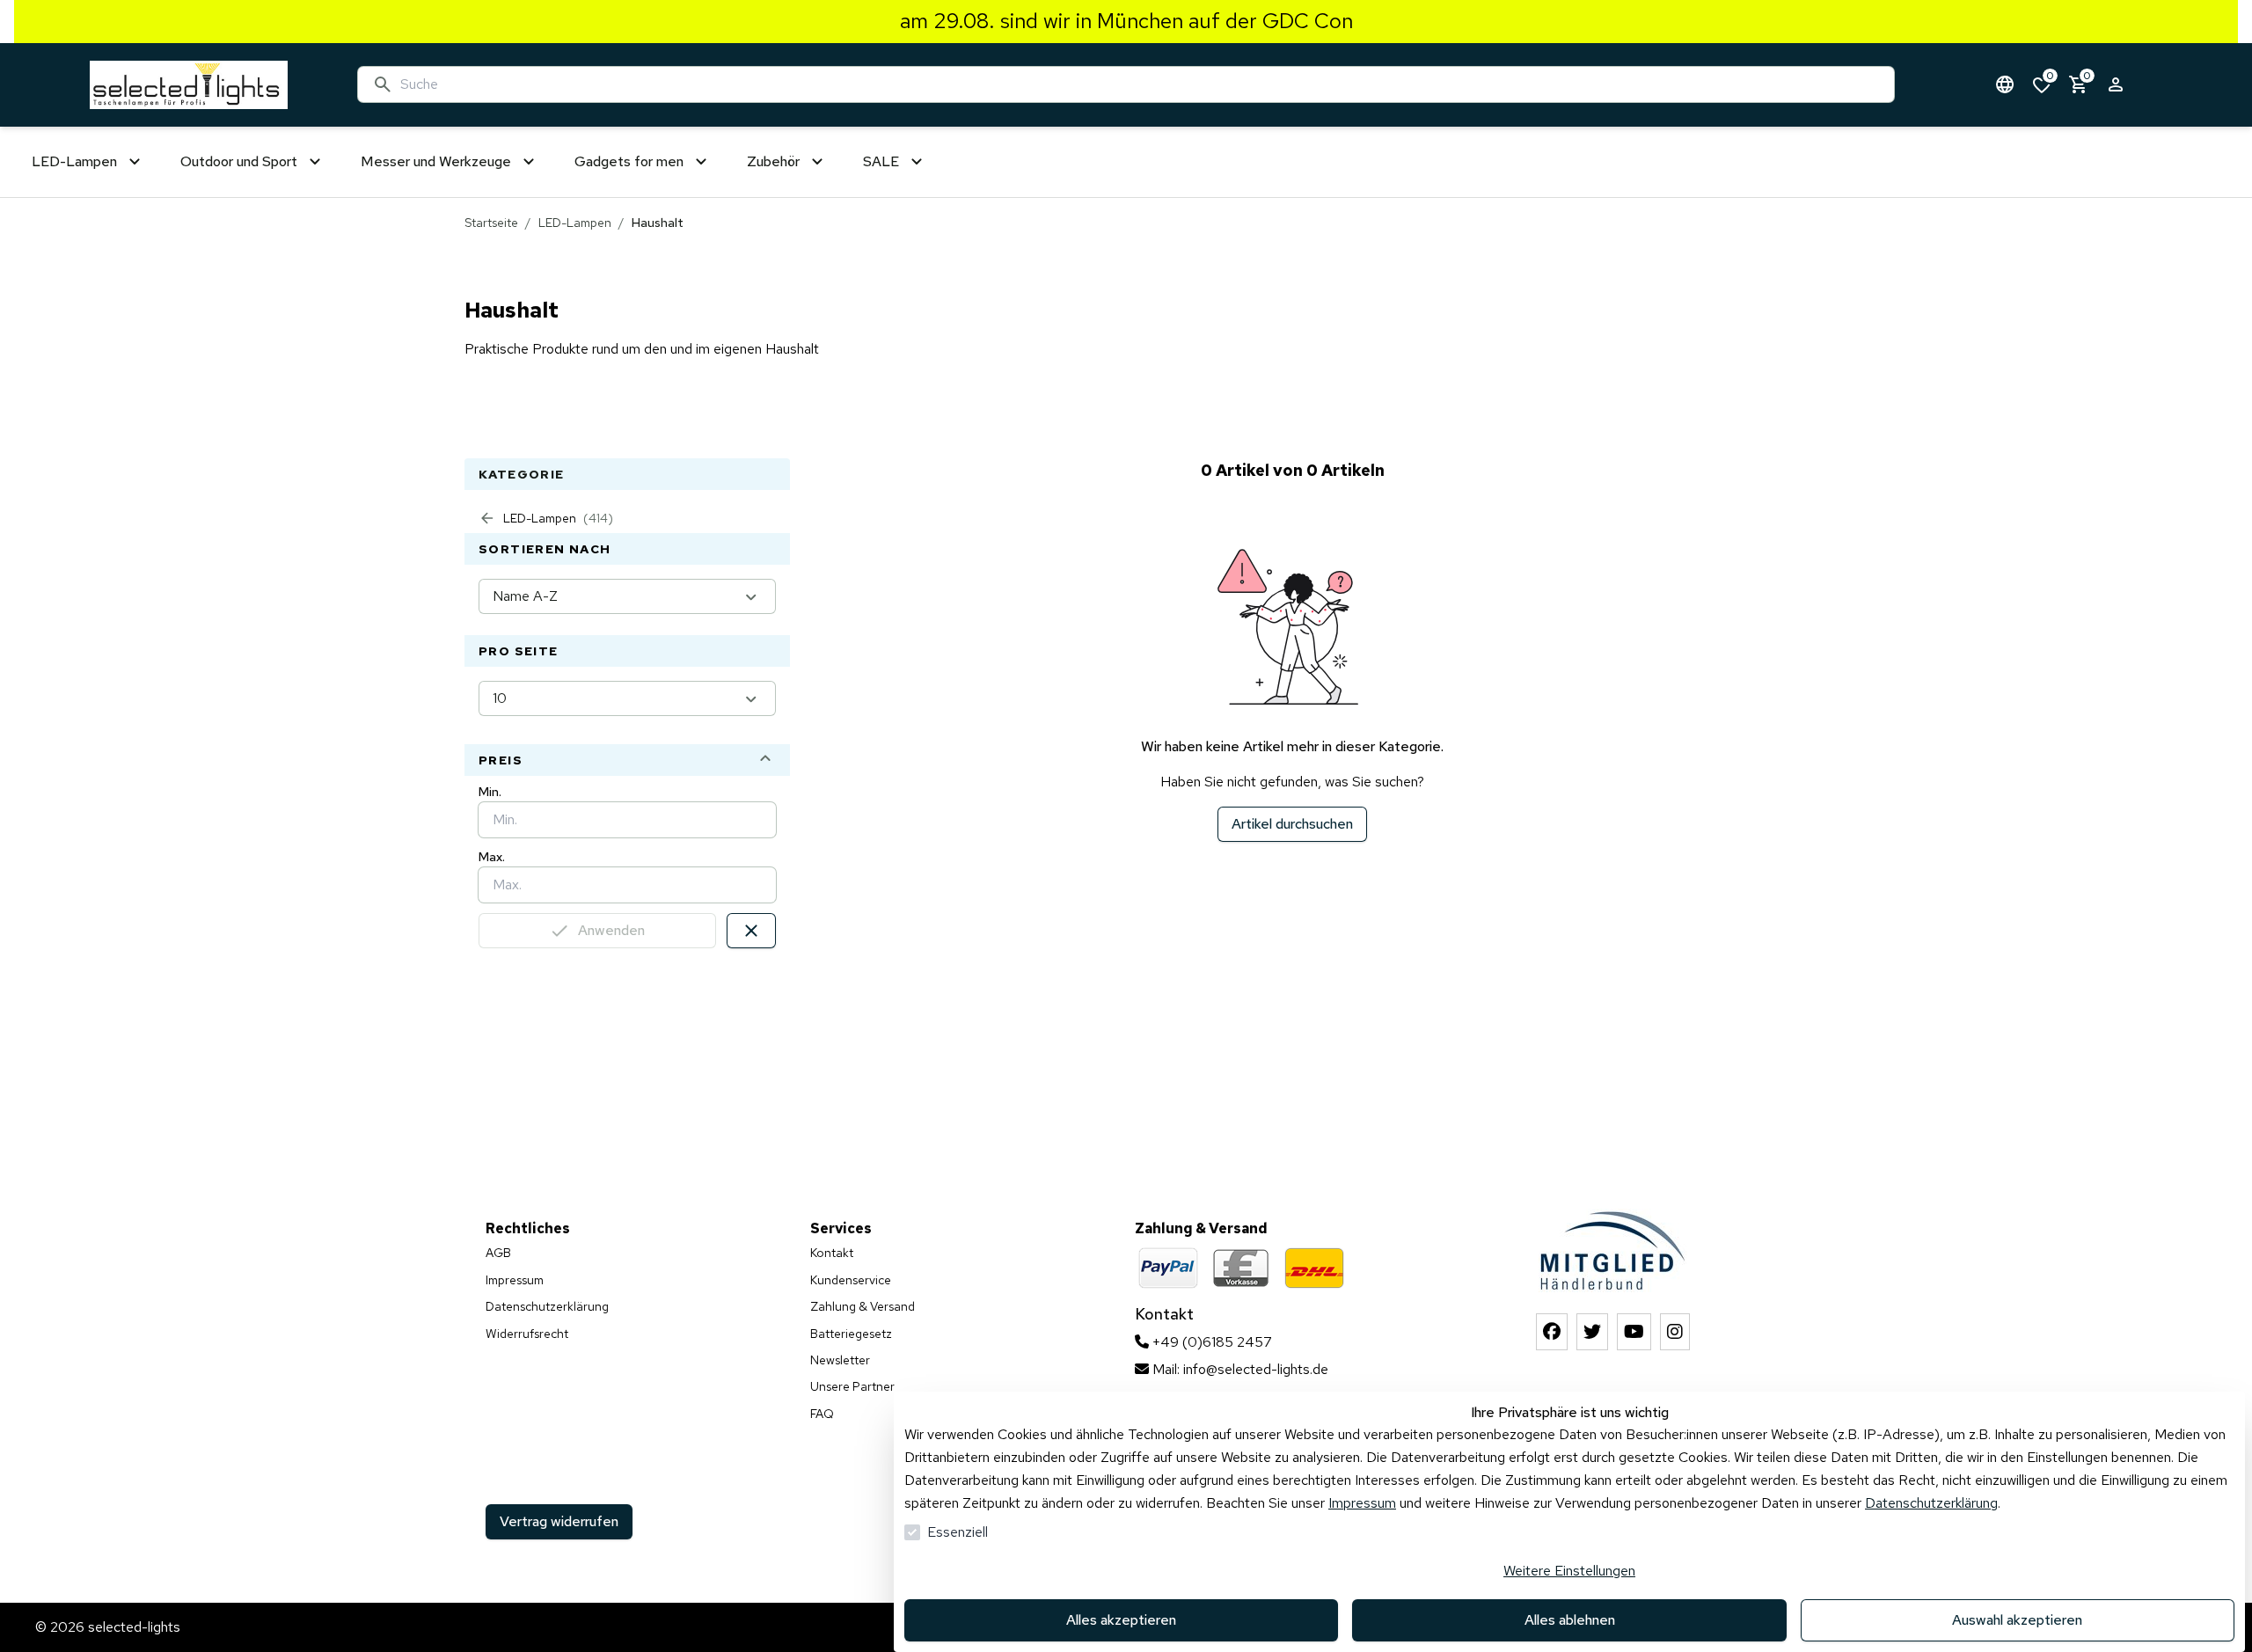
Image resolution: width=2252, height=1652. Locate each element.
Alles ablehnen (1570, 1620)
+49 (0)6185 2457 (1210, 1342)
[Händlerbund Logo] (1613, 1250)
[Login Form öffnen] (2116, 84)
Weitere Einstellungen (1569, 1571)
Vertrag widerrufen (559, 1521)
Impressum (1362, 1503)
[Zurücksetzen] (751, 931)
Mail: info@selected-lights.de (1239, 1369)
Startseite (491, 223)
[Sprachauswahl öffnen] (2005, 84)
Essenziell (958, 1532)
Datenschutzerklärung (1931, 1503)
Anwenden (611, 930)
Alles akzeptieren (1121, 1620)
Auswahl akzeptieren (2017, 1620)
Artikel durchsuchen (1292, 824)
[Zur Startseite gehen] (189, 85)
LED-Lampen (575, 223)
